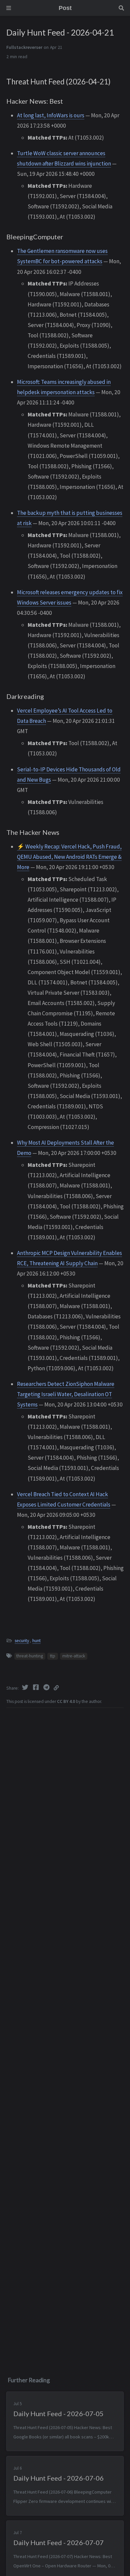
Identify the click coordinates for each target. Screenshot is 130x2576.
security (22, 1641)
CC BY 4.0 (66, 1701)
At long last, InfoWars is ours (51, 115)
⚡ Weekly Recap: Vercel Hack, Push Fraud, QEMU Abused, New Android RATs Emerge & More (69, 857)
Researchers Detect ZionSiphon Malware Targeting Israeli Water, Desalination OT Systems (66, 1394)
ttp (53, 1656)
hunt (36, 1641)
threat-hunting (30, 1656)
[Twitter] (26, 1687)
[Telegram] (47, 1687)
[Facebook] (36, 1687)
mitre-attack (74, 1656)
